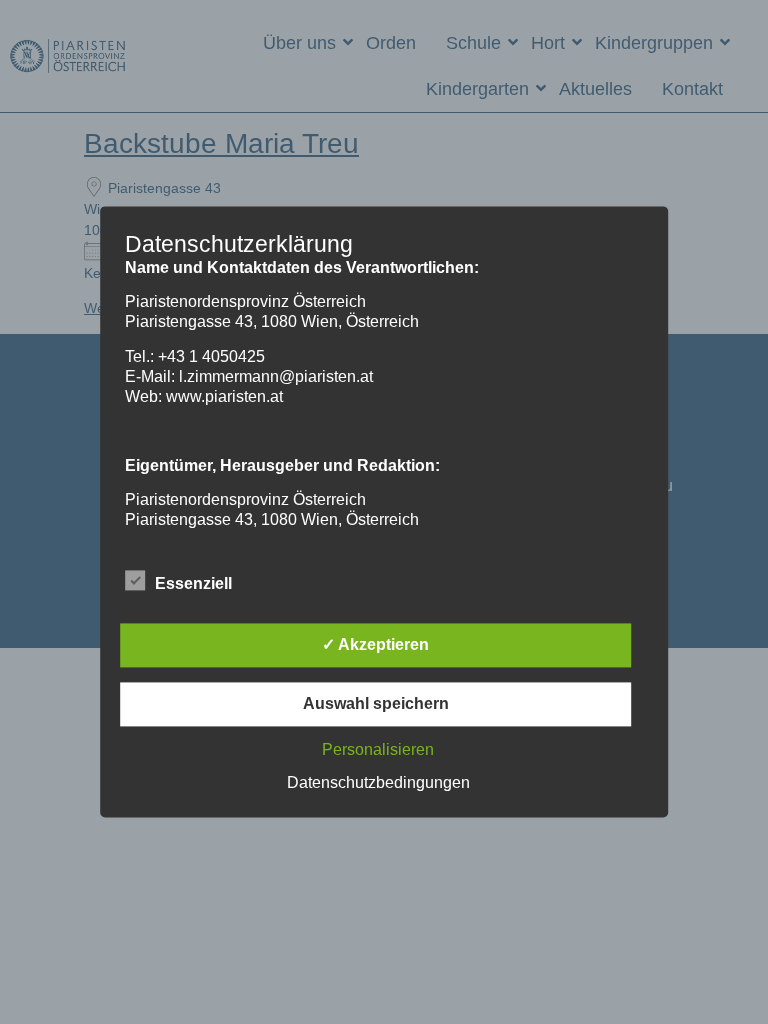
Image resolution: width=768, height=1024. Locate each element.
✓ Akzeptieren (375, 645)
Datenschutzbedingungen (378, 783)
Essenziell (193, 584)
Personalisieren (378, 750)
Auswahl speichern (376, 704)
